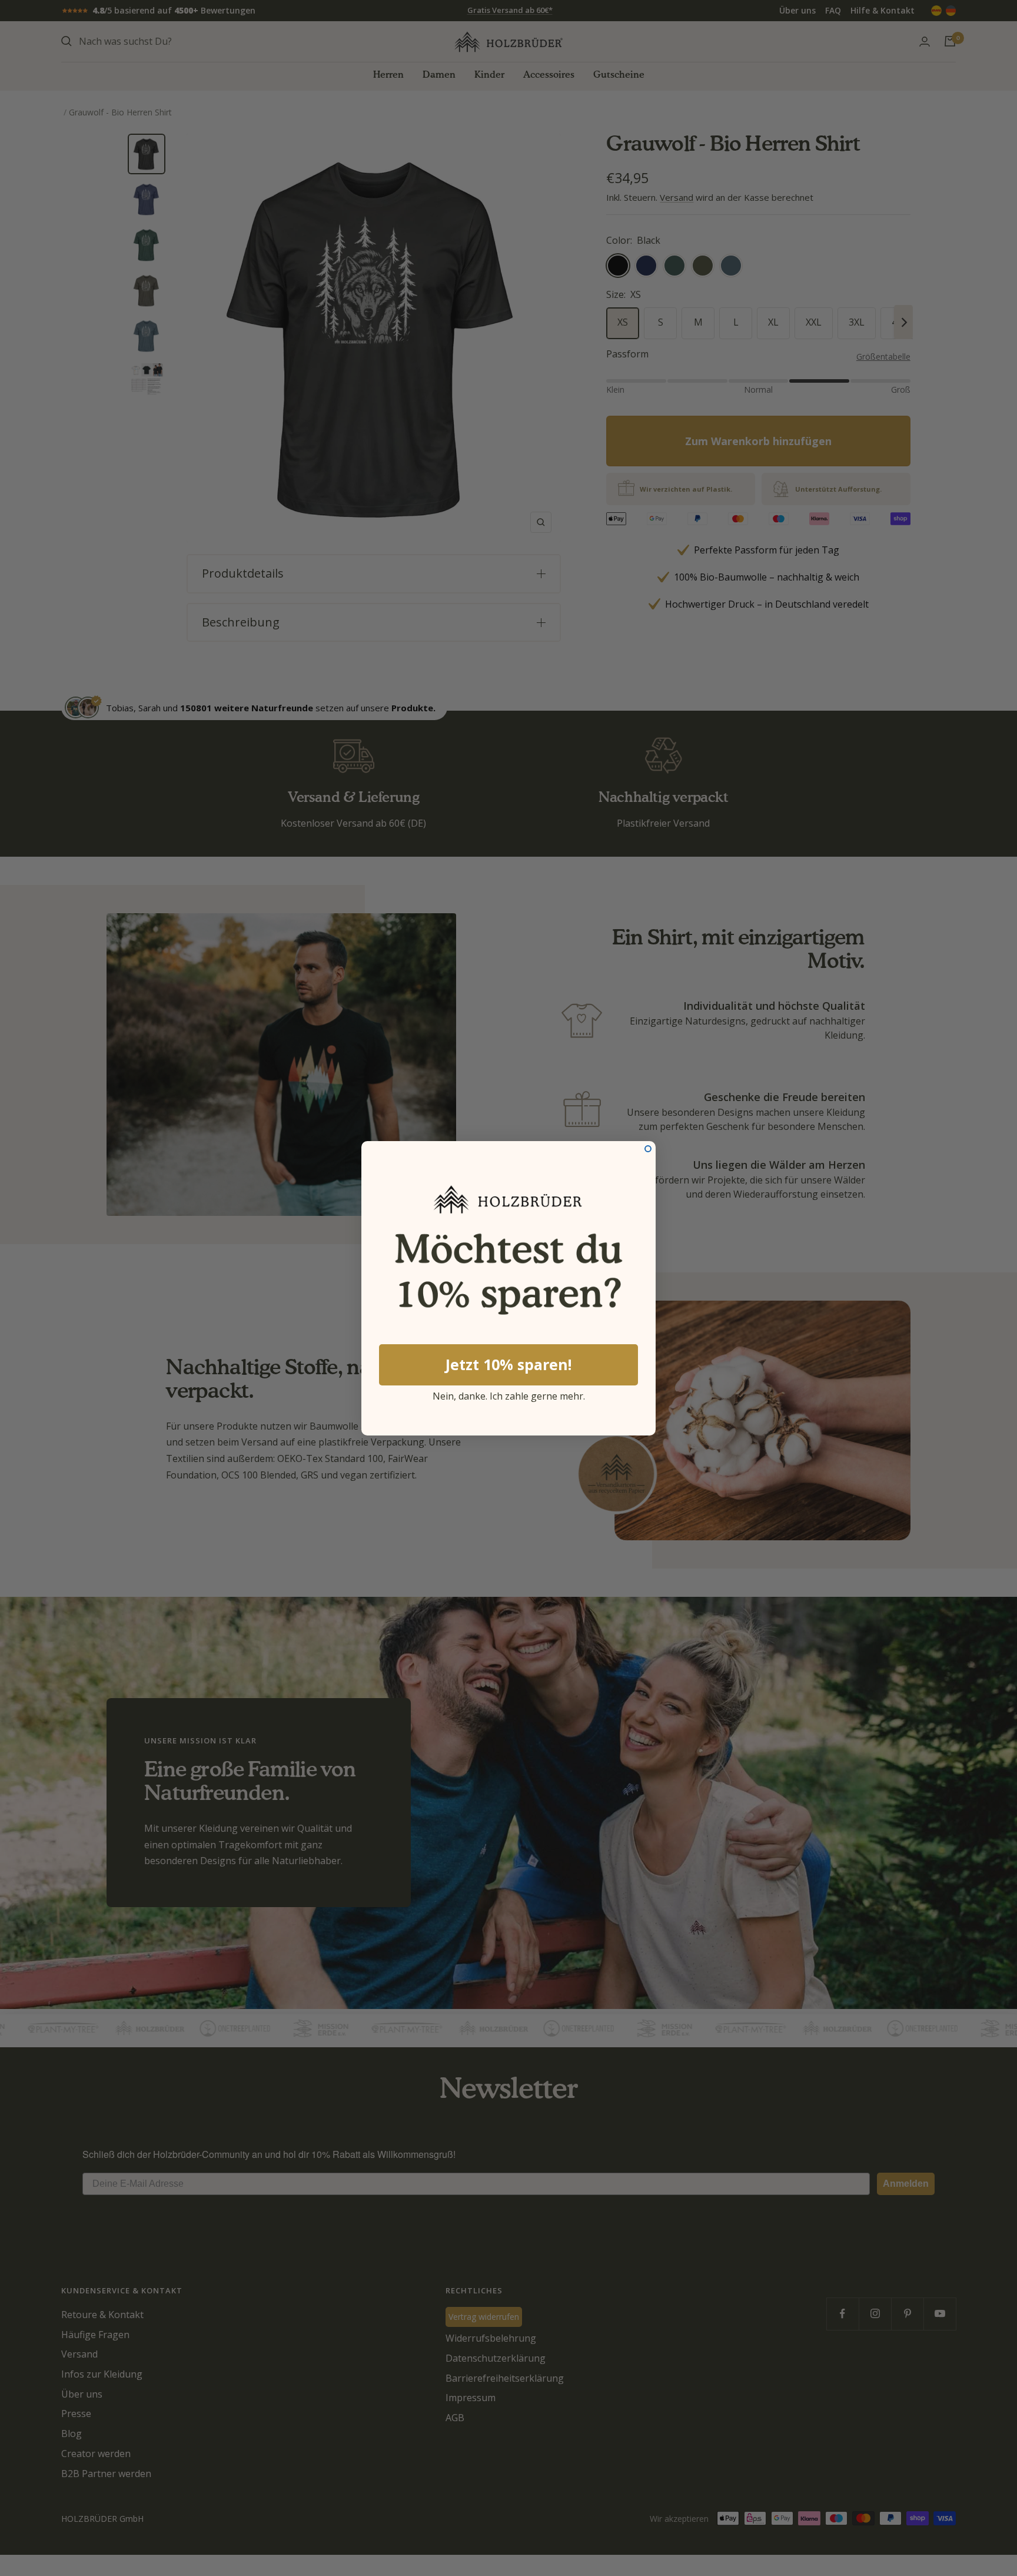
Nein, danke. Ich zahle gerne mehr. (509, 1394)
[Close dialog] (648, 1149)
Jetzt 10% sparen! (508, 1364)
